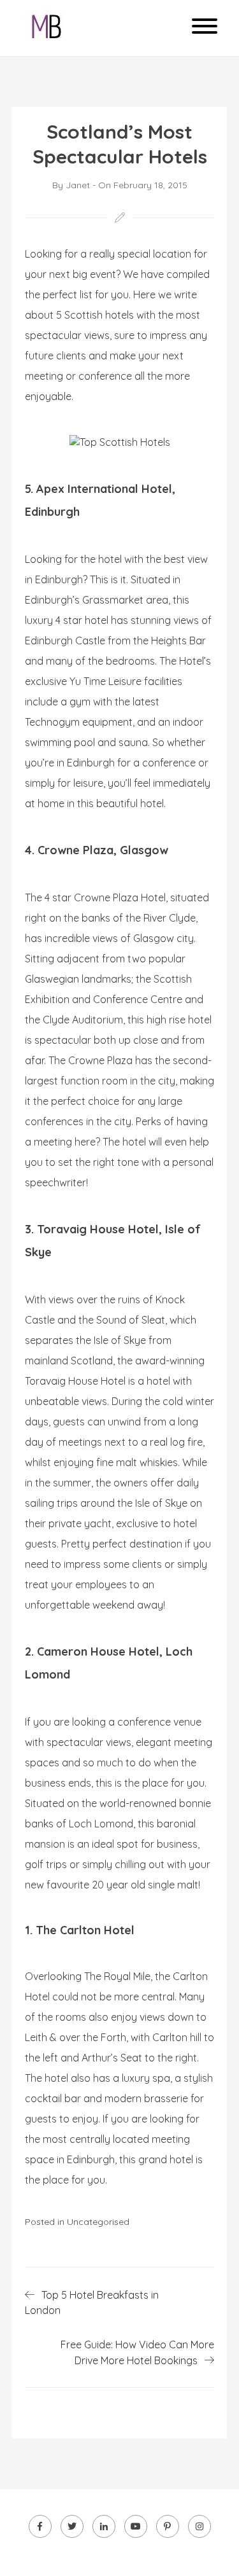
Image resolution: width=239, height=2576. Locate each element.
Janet (78, 185)
